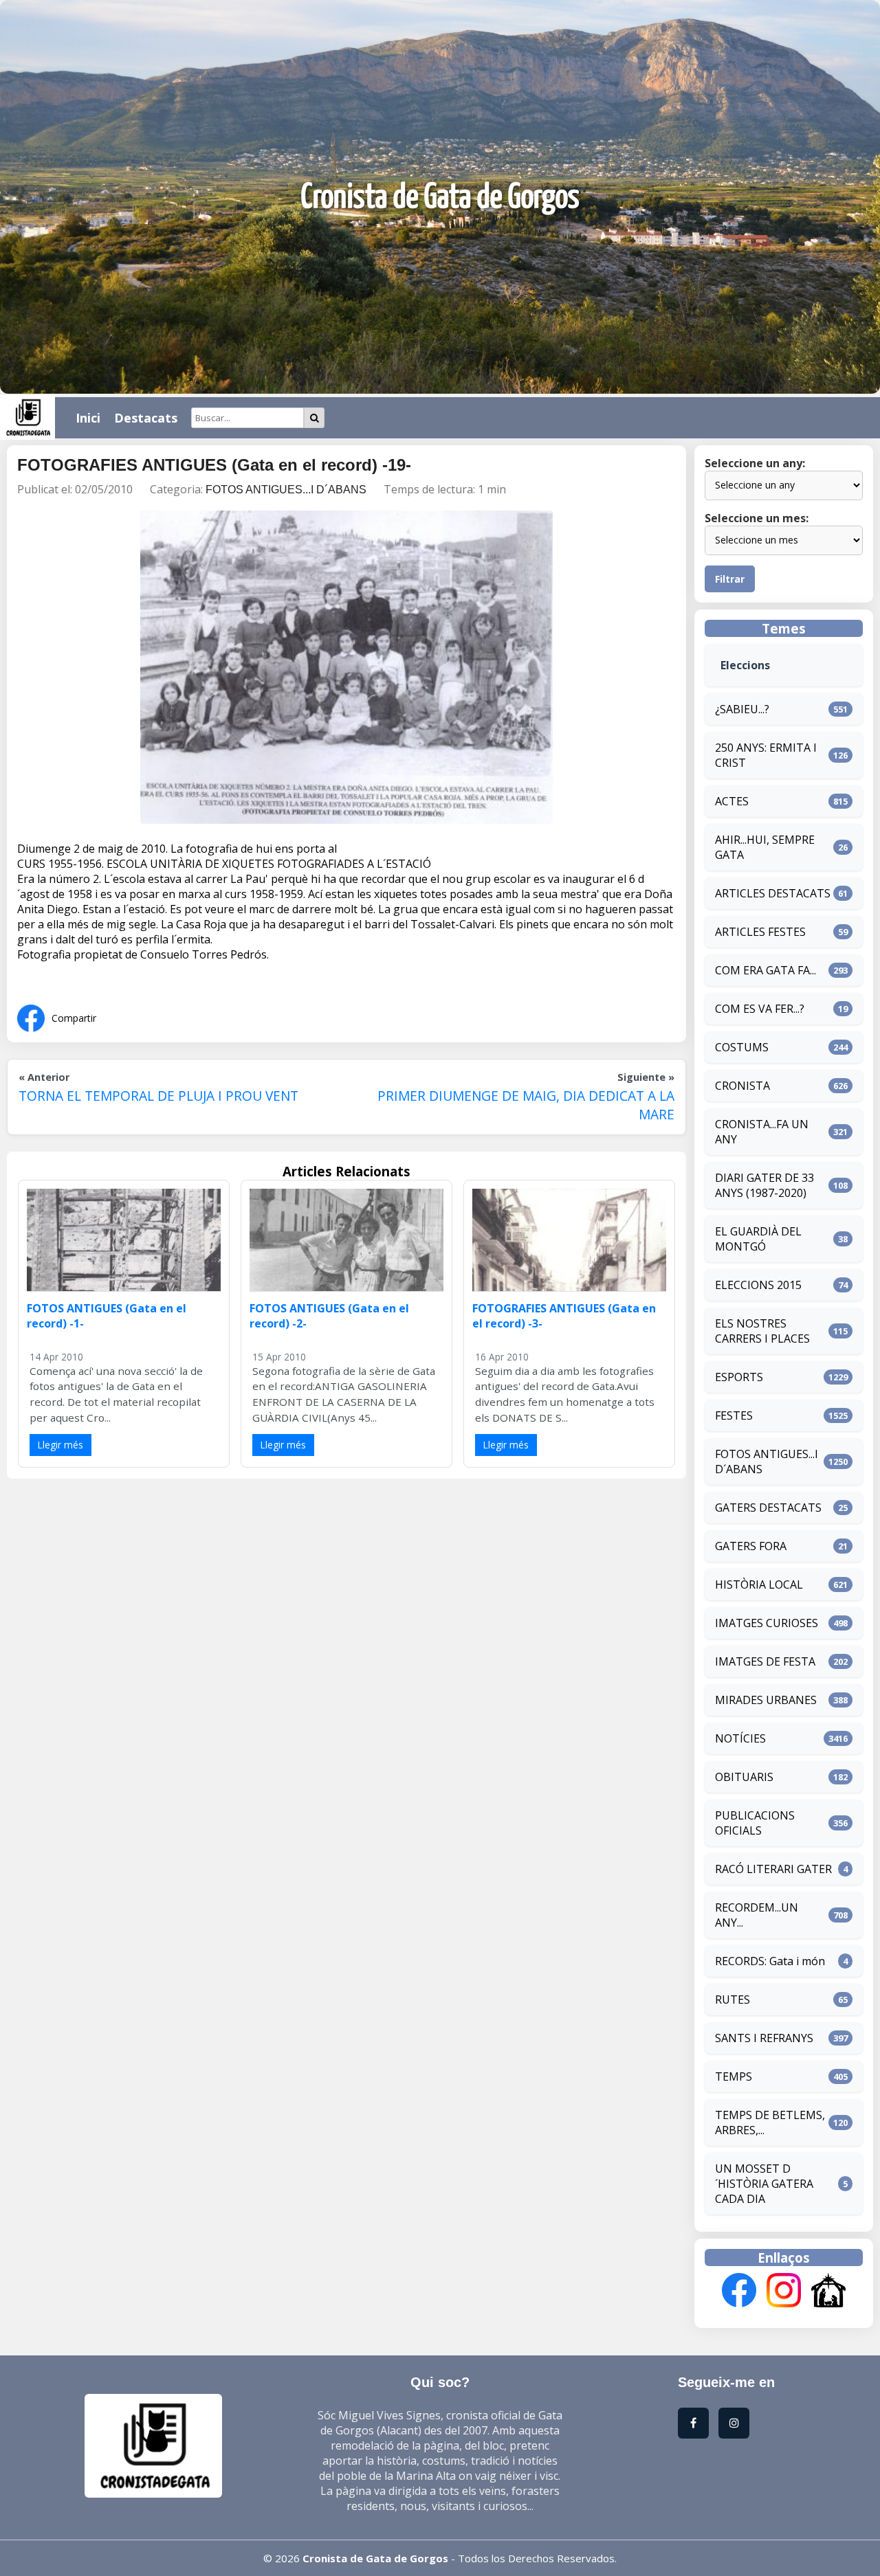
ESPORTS (739, 1377)
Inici (88, 418)
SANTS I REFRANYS (764, 2038)
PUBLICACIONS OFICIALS (755, 1823)
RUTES (733, 2000)
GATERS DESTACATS (768, 1508)
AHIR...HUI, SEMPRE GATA (765, 847)
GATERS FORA (751, 1546)
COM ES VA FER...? (760, 1009)
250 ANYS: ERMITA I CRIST (766, 755)
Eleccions (745, 665)
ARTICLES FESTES (760, 932)
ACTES (732, 801)
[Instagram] (784, 2292)
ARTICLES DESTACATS (773, 893)
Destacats (146, 418)
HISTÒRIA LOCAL (759, 1584)
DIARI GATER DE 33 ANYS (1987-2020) (764, 1185)
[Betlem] (828, 2292)
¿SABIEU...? (742, 709)
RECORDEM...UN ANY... (757, 1915)
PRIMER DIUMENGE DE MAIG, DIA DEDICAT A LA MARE (526, 1105)
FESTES (734, 1415)
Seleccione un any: (755, 463)
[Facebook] (739, 2292)
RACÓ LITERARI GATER (773, 1869)
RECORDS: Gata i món (770, 1961)
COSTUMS (742, 1047)
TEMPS (734, 2076)
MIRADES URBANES (766, 1700)
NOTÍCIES (740, 1738)
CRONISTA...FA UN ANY (762, 1132)
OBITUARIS (744, 1777)
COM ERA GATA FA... (766, 970)
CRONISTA (742, 1086)
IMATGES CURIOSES (767, 1623)
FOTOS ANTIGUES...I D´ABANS (286, 490)
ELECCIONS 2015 (758, 1285)
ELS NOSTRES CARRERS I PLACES (762, 1331)
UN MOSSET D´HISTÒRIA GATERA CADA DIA (764, 2184)
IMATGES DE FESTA (765, 1661)
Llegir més (60, 1445)
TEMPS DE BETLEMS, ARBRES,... (770, 2123)
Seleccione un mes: (757, 518)
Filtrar (730, 579)
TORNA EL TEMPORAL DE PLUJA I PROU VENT (158, 1096)
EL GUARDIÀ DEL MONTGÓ (758, 1239)
